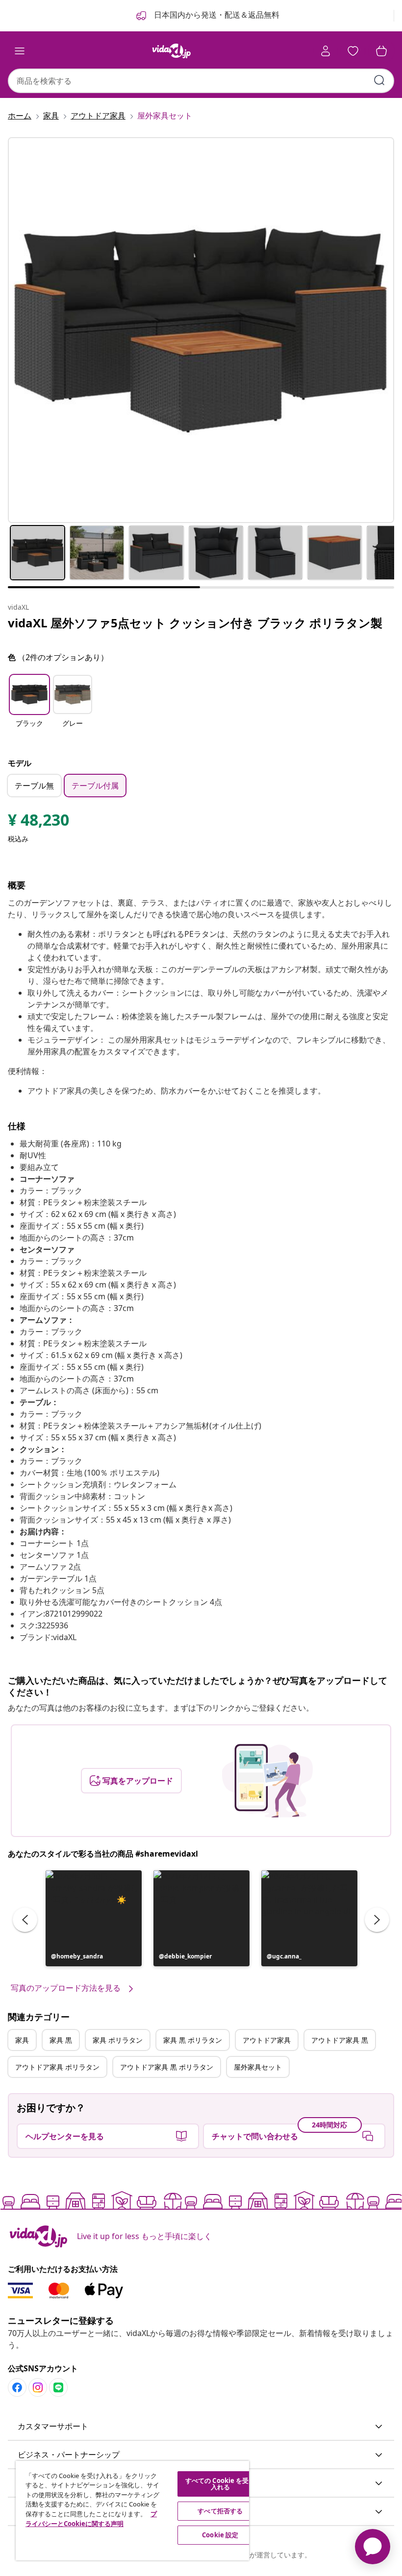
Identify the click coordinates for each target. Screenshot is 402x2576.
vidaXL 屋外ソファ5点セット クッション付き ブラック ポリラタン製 (195, 623)
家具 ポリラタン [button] (118, 2040)
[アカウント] (326, 51)
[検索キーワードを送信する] (379, 80)
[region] (132, 2511)
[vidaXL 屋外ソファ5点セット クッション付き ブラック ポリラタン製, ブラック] (201, 330)
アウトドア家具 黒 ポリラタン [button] (167, 2067)
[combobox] (201, 81)
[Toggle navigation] (20, 51)
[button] (29, 707)
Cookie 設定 (220, 2535)
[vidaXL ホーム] (172, 51)
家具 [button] (22, 2040)
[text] (38, 822)
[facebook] (17, 2387)
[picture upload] (267, 1781)
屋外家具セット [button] (258, 2067)
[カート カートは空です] (381, 51)
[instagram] (38, 2387)
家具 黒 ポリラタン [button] (193, 2040)
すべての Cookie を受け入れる (220, 2484)
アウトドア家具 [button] (267, 2040)
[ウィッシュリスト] (353, 51)
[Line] (58, 2387)
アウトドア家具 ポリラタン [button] (57, 2067)
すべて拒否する (220, 2511)
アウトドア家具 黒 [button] (340, 2040)
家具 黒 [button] (61, 2040)
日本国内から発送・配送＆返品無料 (216, 15)
